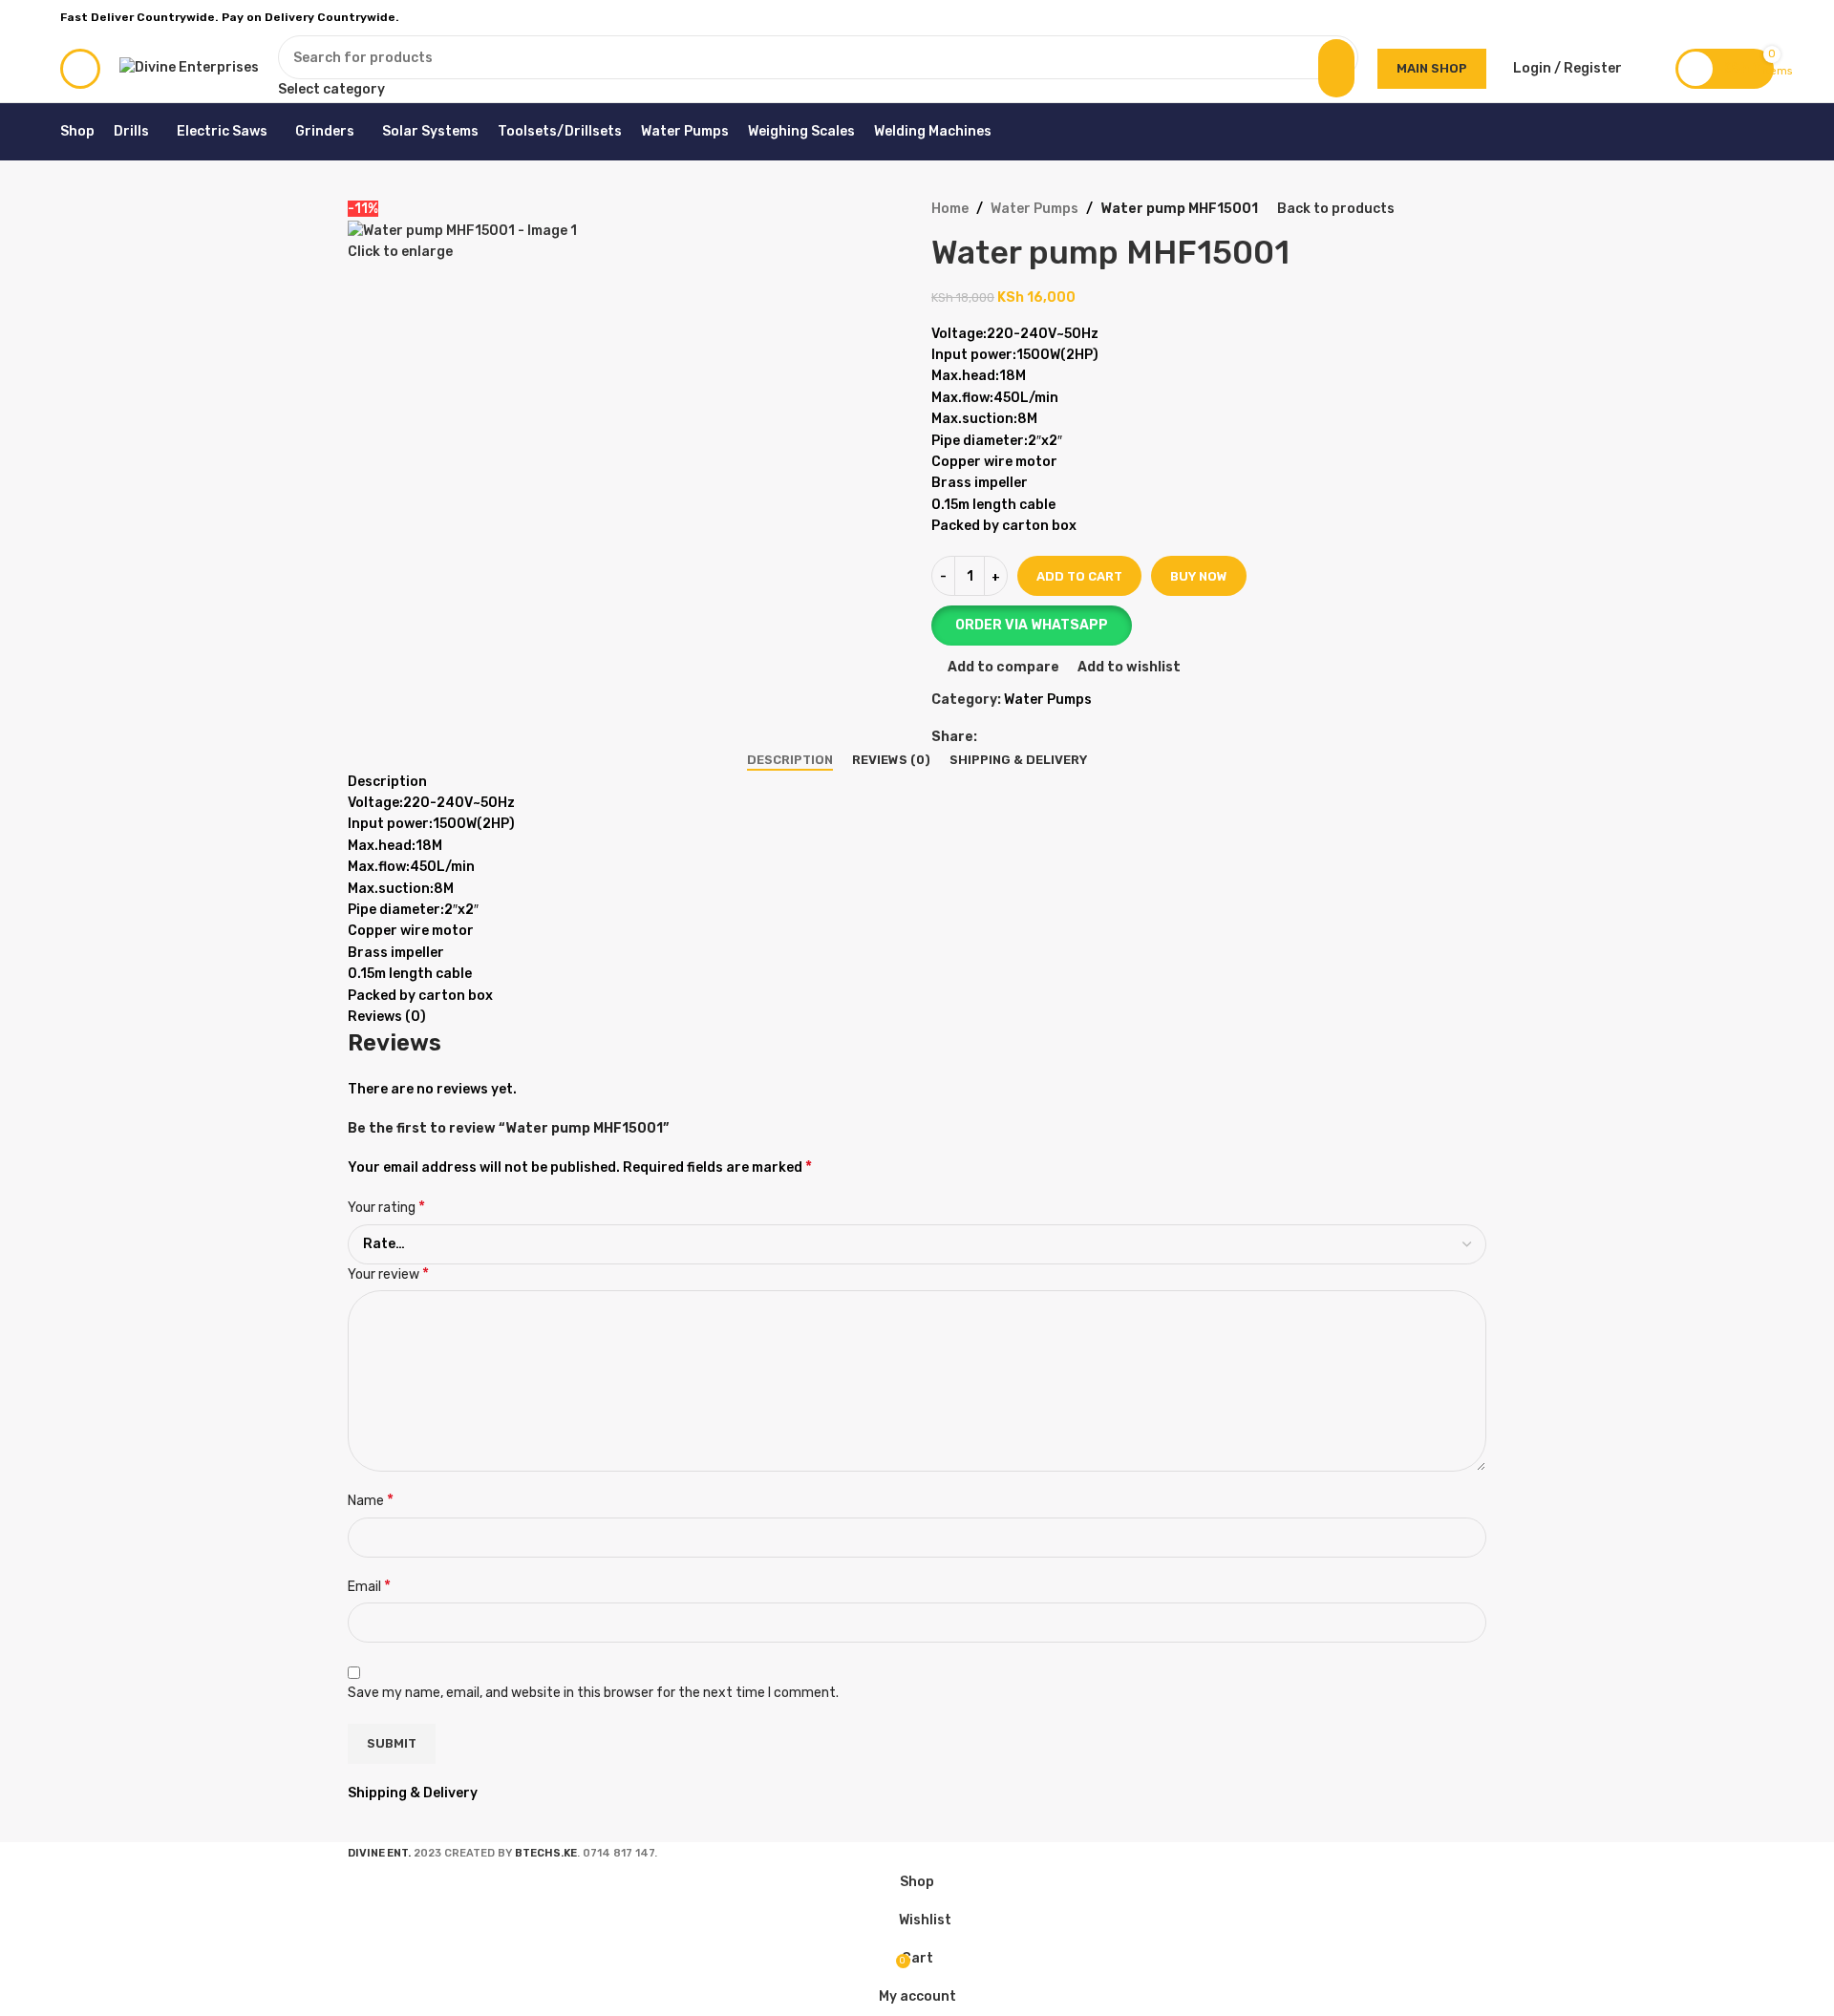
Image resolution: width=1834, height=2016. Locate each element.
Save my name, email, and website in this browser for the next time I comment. (593, 1693)
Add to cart (1079, 576)
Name (371, 1500)
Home (950, 209)
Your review (388, 1273)
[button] (1209, 626)
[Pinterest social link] (1719, 17)
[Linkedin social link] (1741, 17)
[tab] (790, 760)
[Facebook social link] (1675, 17)
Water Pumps (1034, 209)
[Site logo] (189, 67)
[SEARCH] (1336, 68)
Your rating (386, 1207)
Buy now (1199, 576)
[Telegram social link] (1763, 17)
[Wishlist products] (1649, 69)
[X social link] (1697, 17)
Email (369, 1586)
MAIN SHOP (1432, 68)
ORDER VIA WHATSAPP (1032, 625)
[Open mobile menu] (80, 69)
